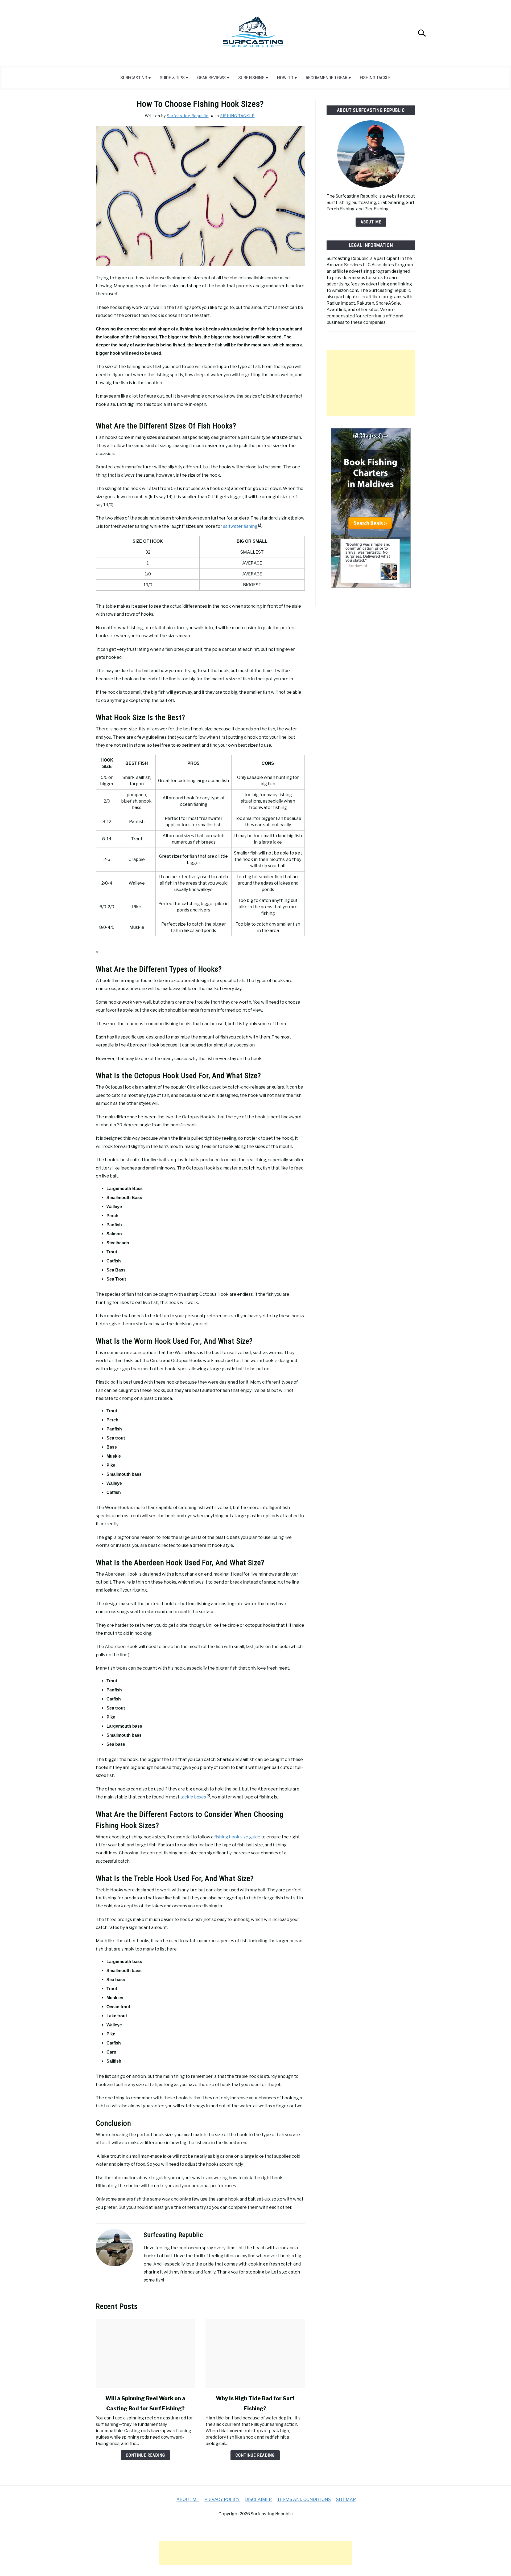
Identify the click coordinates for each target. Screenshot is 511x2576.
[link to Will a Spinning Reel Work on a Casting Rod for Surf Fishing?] (145, 2353)
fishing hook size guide (237, 1837)
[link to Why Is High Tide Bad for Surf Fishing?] (255, 2353)
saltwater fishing (240, 526)
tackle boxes (193, 1797)
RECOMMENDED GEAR (327, 78)
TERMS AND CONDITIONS (304, 2499)
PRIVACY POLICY (222, 2499)
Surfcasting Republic (188, 116)
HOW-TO (285, 78)
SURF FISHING (251, 78)
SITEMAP (346, 2499)
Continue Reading (145, 2455)
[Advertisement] (371, 383)
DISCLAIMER (258, 2499)
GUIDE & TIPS (172, 78)
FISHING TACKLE (375, 78)
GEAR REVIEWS (211, 78)
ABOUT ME (371, 222)
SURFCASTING (134, 78)
